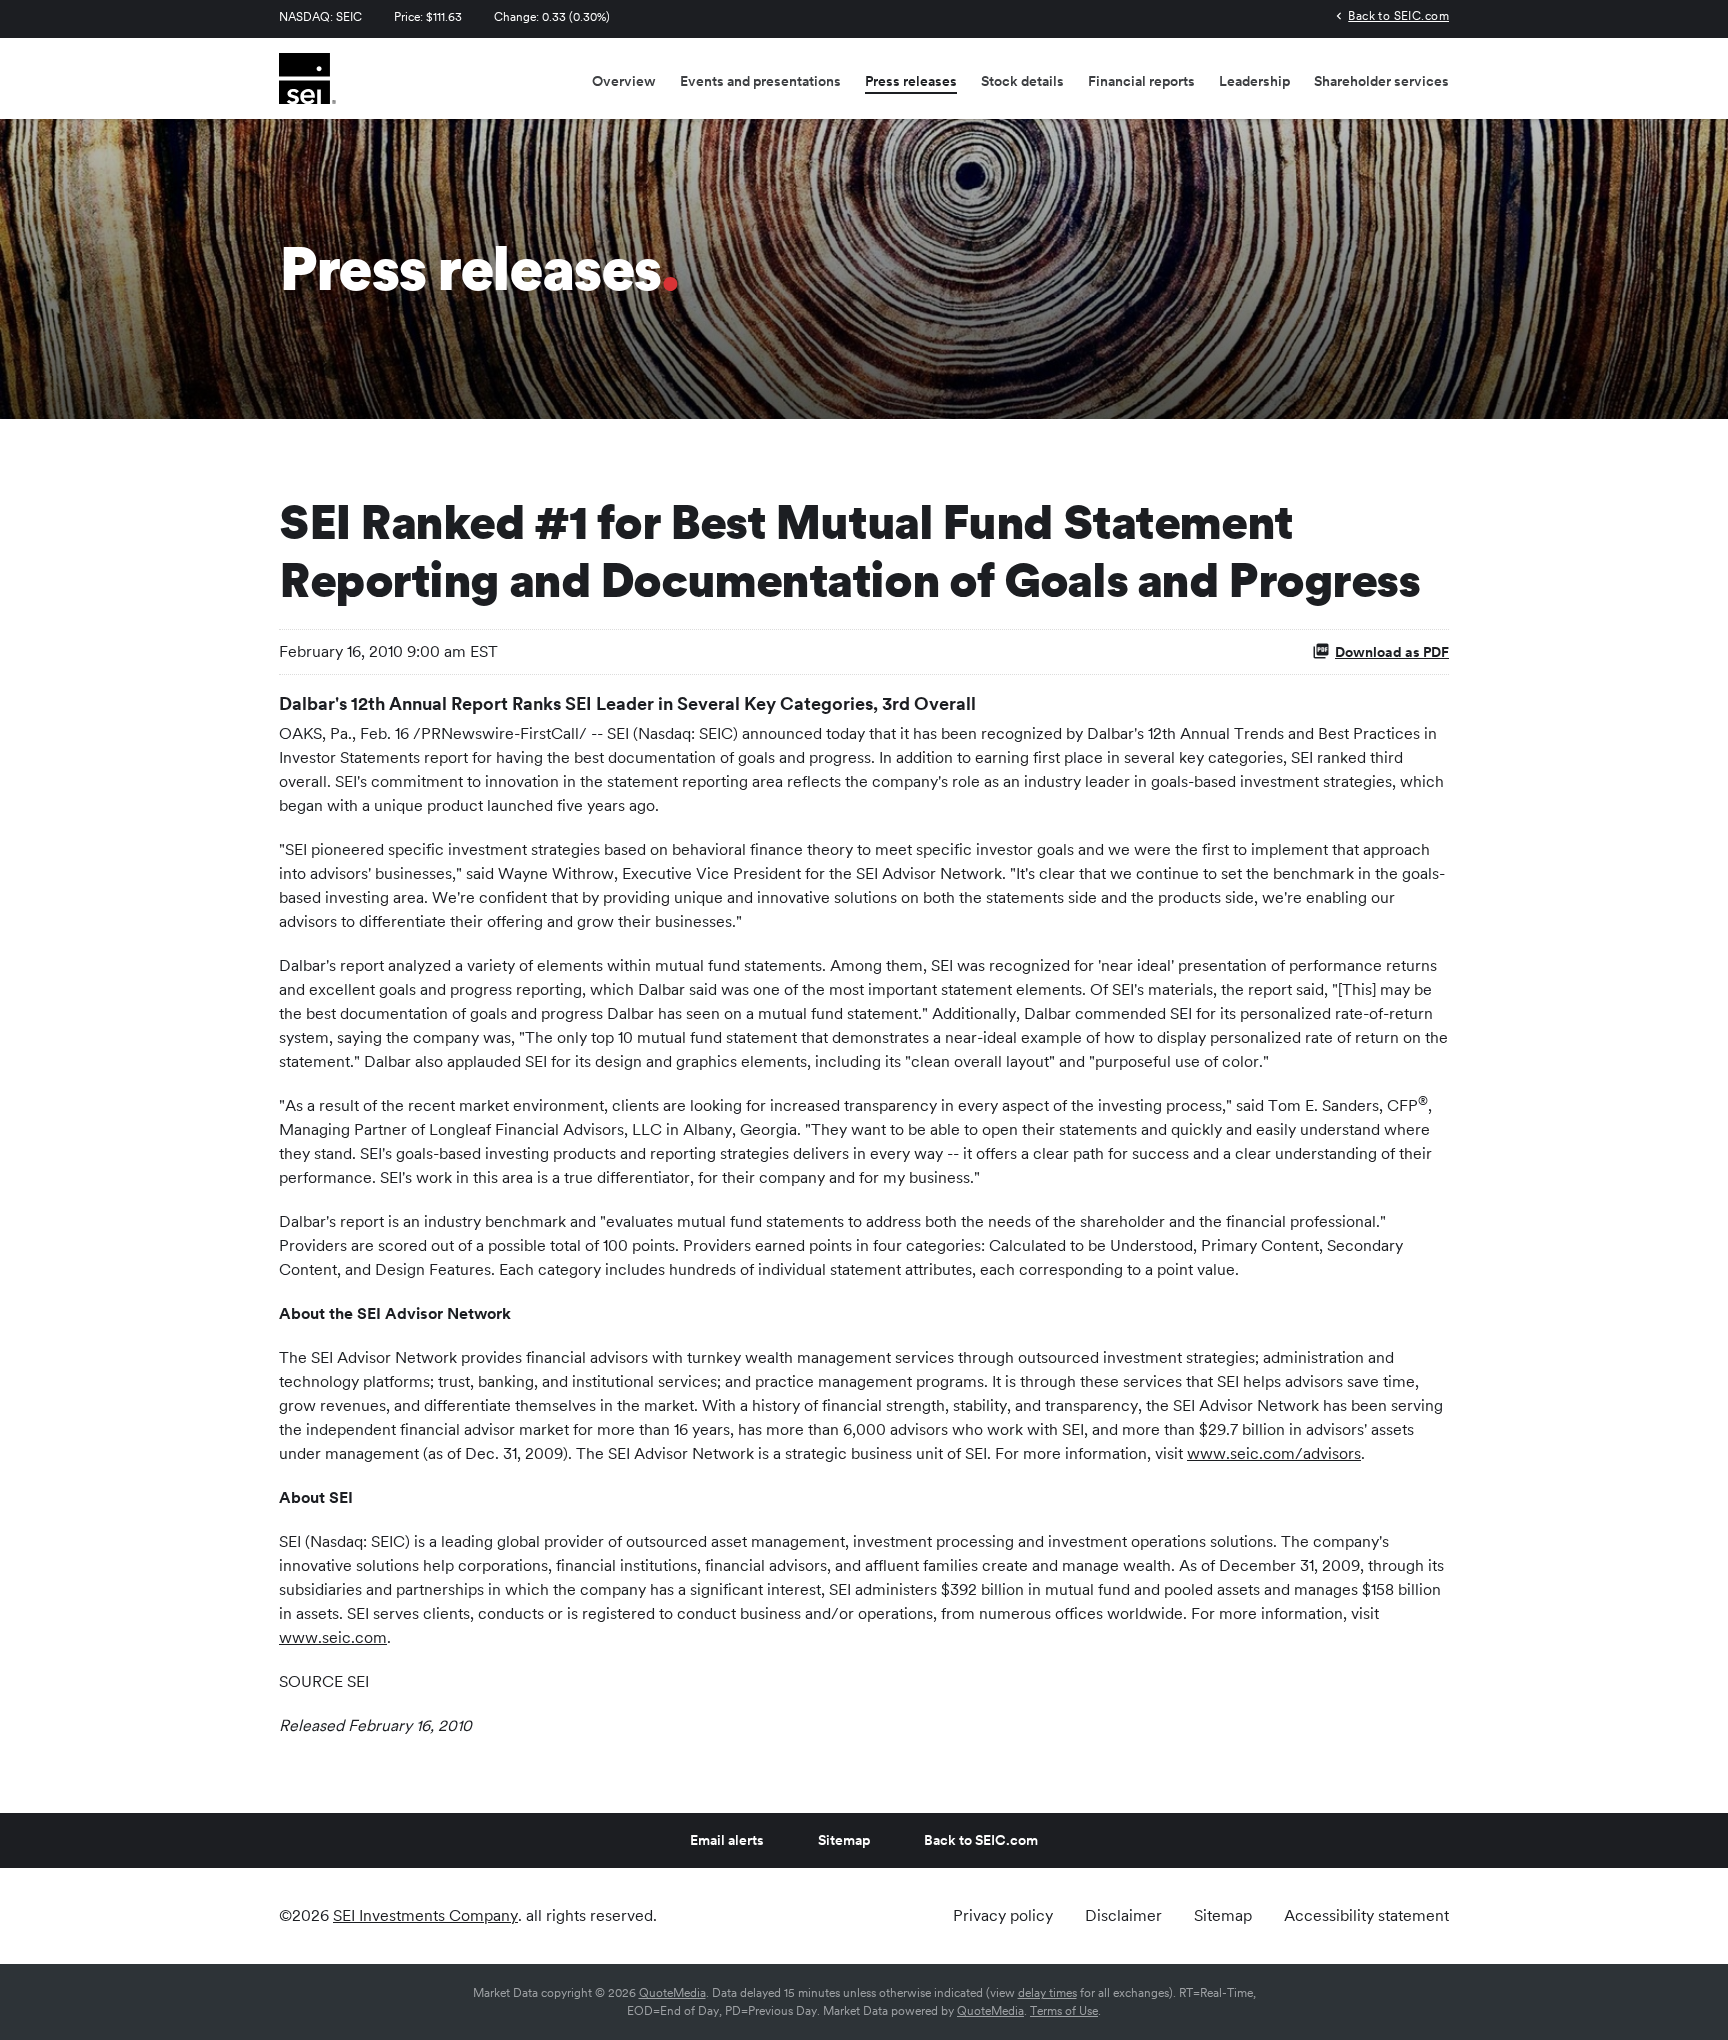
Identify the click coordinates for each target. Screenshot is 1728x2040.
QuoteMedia (672, 1993)
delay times (1047, 1993)
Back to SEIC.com (1398, 15)
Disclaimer (1123, 1916)
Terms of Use (1064, 2011)
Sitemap (844, 1840)
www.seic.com (333, 1637)
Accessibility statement (1366, 1916)
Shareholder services (1381, 81)
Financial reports (1141, 81)
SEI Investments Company (425, 1915)
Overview (624, 81)
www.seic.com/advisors (1274, 1453)
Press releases (911, 81)
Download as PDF (1392, 652)
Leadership (1254, 81)
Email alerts (727, 1840)
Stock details (1022, 81)
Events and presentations (760, 81)
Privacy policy (1003, 1916)
